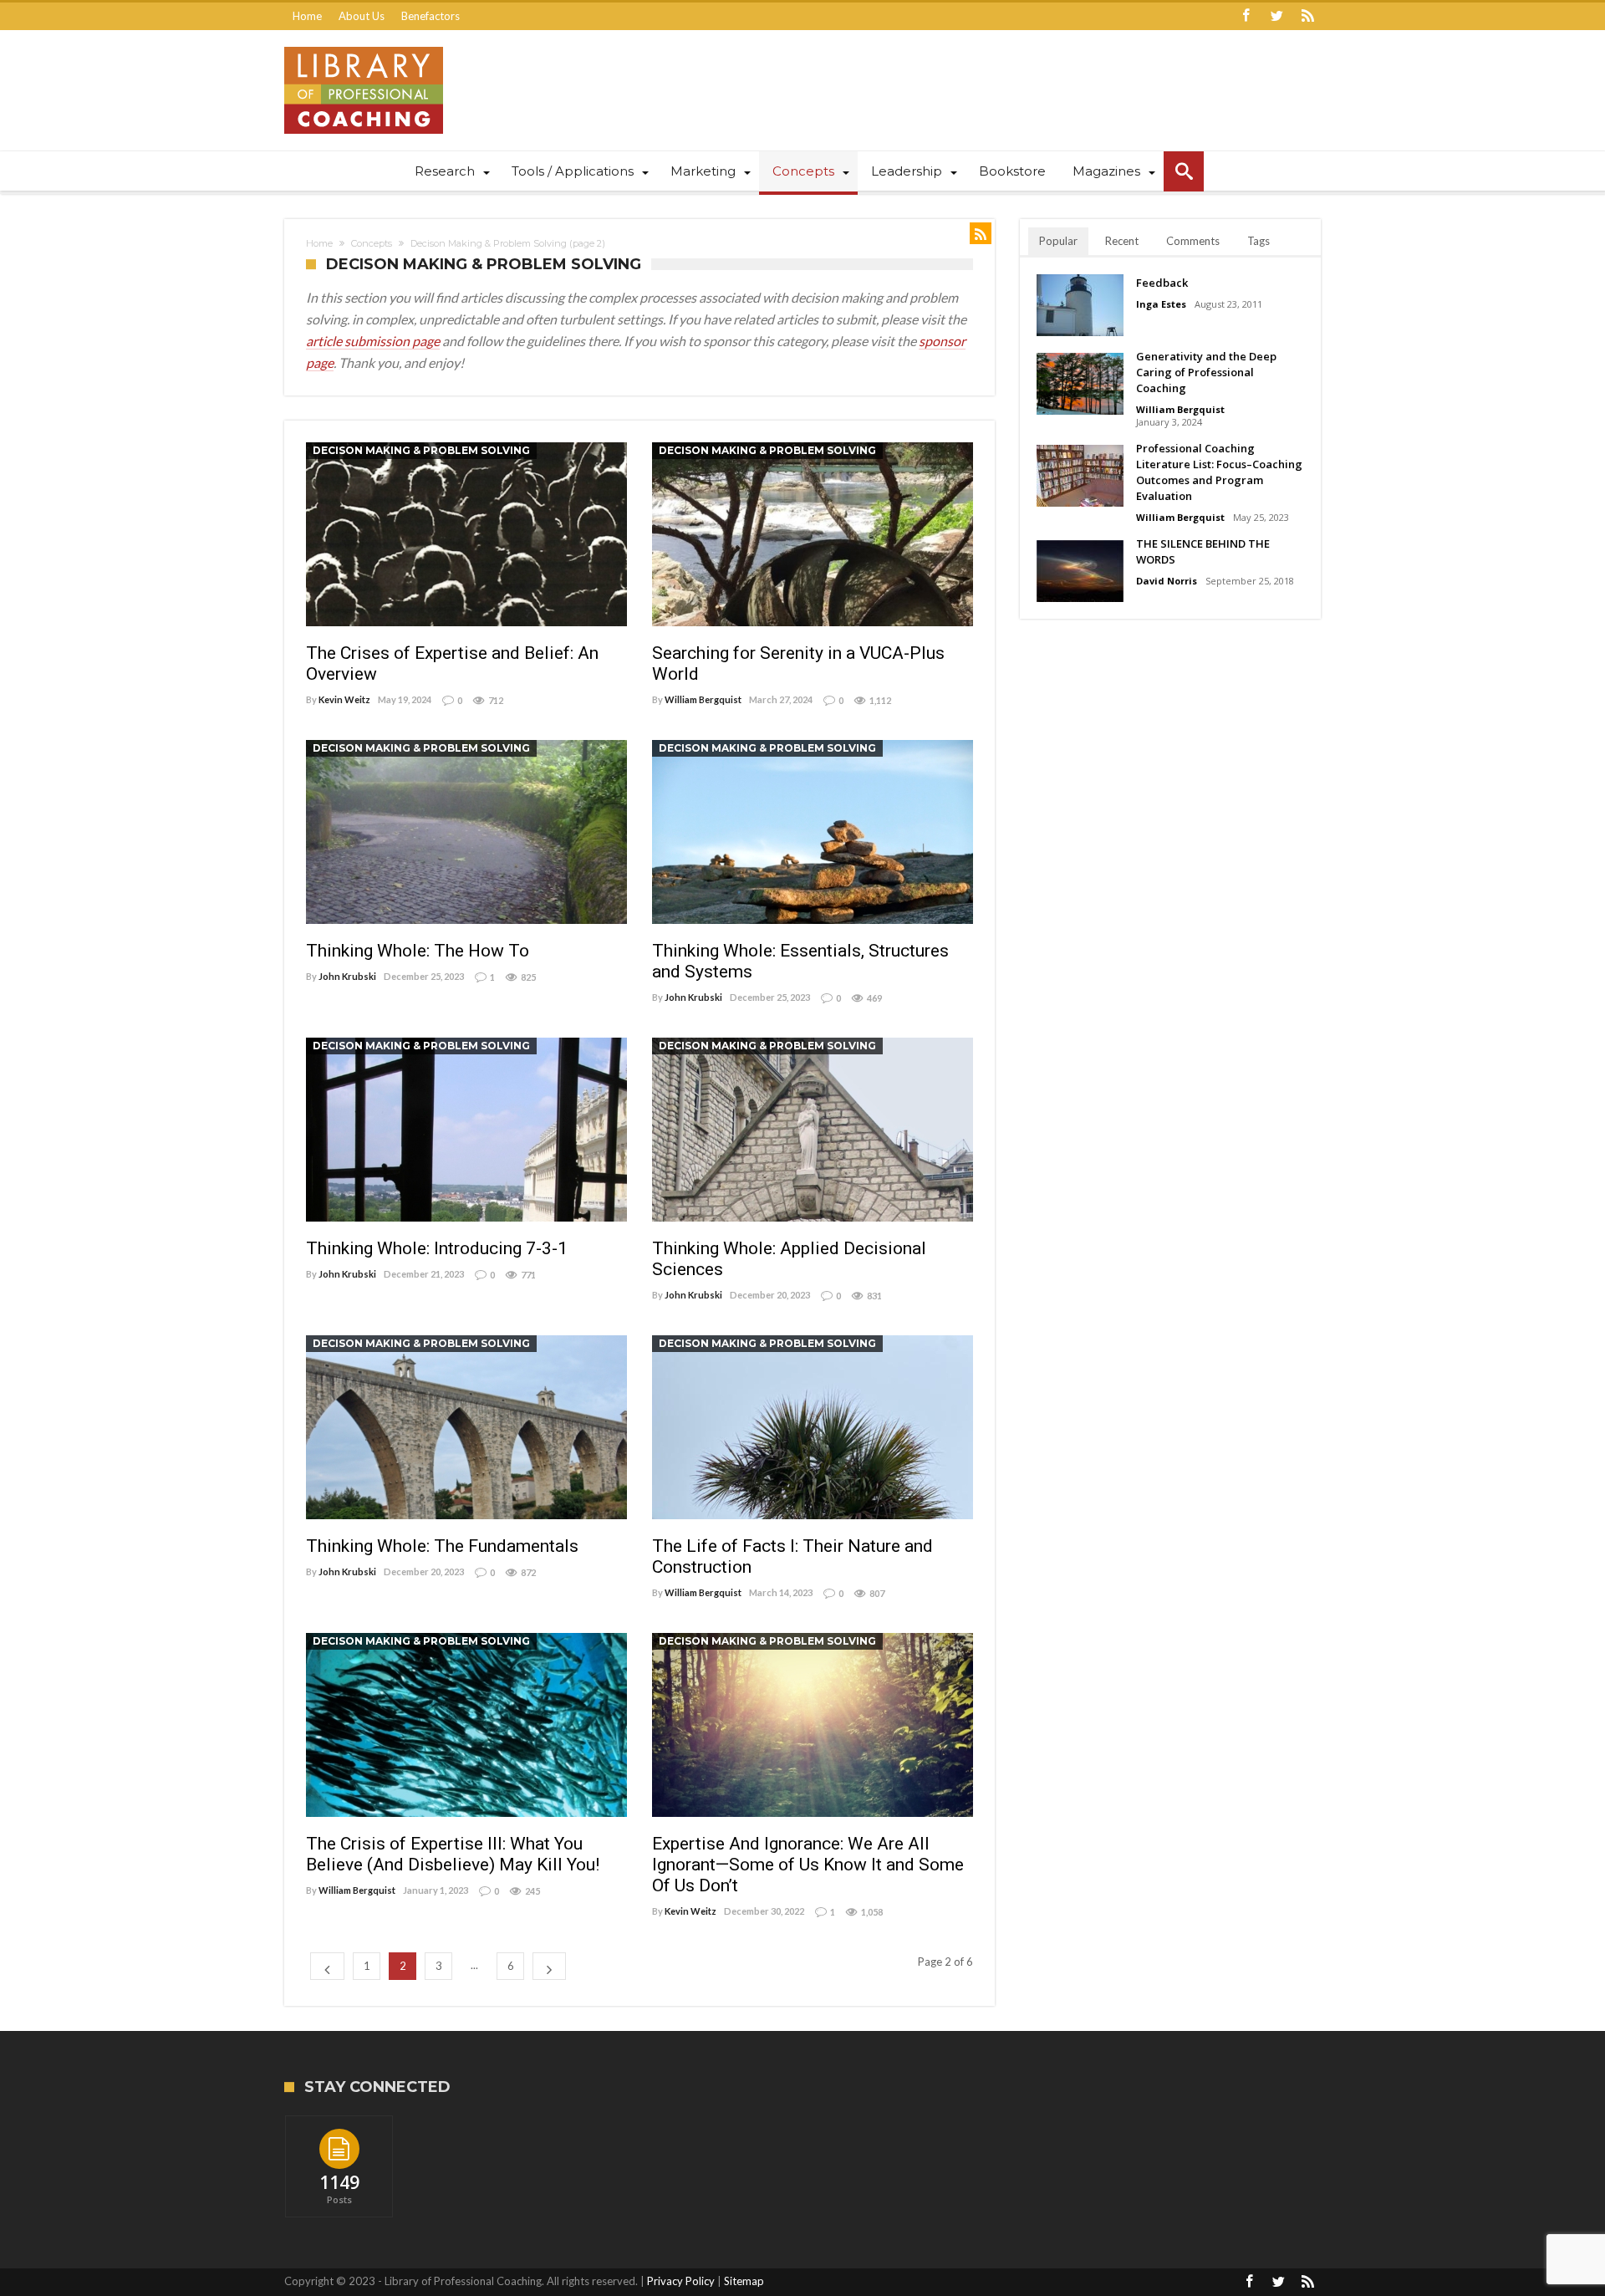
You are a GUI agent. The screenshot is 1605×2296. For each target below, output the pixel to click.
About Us (362, 16)
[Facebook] (1246, 16)
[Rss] (1307, 16)
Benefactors (431, 16)
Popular (1058, 241)
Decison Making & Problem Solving (421, 450)
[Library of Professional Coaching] (364, 46)
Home (307, 16)
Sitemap (744, 2281)
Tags (1259, 241)
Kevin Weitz (344, 699)
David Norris (1167, 581)
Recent (1122, 241)
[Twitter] (1276, 16)
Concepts (372, 243)
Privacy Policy (681, 2281)
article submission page (373, 341)
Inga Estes (1161, 304)
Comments (1193, 241)
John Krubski (347, 976)
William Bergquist (703, 699)
